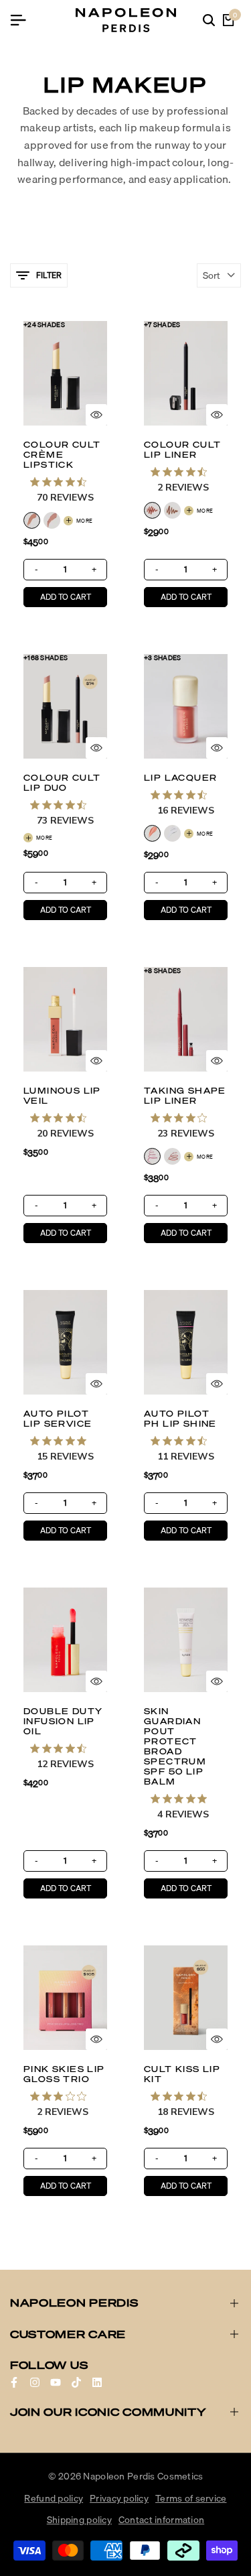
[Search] (209, 20)
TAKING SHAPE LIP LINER (185, 1096)
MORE (84, 521)
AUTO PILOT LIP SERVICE (58, 1419)
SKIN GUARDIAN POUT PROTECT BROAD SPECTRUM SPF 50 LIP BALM (175, 1746)
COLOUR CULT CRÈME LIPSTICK (62, 455)
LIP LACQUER (180, 778)
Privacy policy (119, 2498)
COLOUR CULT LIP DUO (62, 783)
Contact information (161, 2520)
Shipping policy (79, 2520)
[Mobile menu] (23, 20)
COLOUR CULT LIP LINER (182, 450)
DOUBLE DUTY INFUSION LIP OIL (63, 1721)
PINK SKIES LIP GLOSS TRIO (64, 2074)
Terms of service (191, 2498)
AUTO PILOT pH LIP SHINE (180, 1419)
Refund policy (54, 2498)
